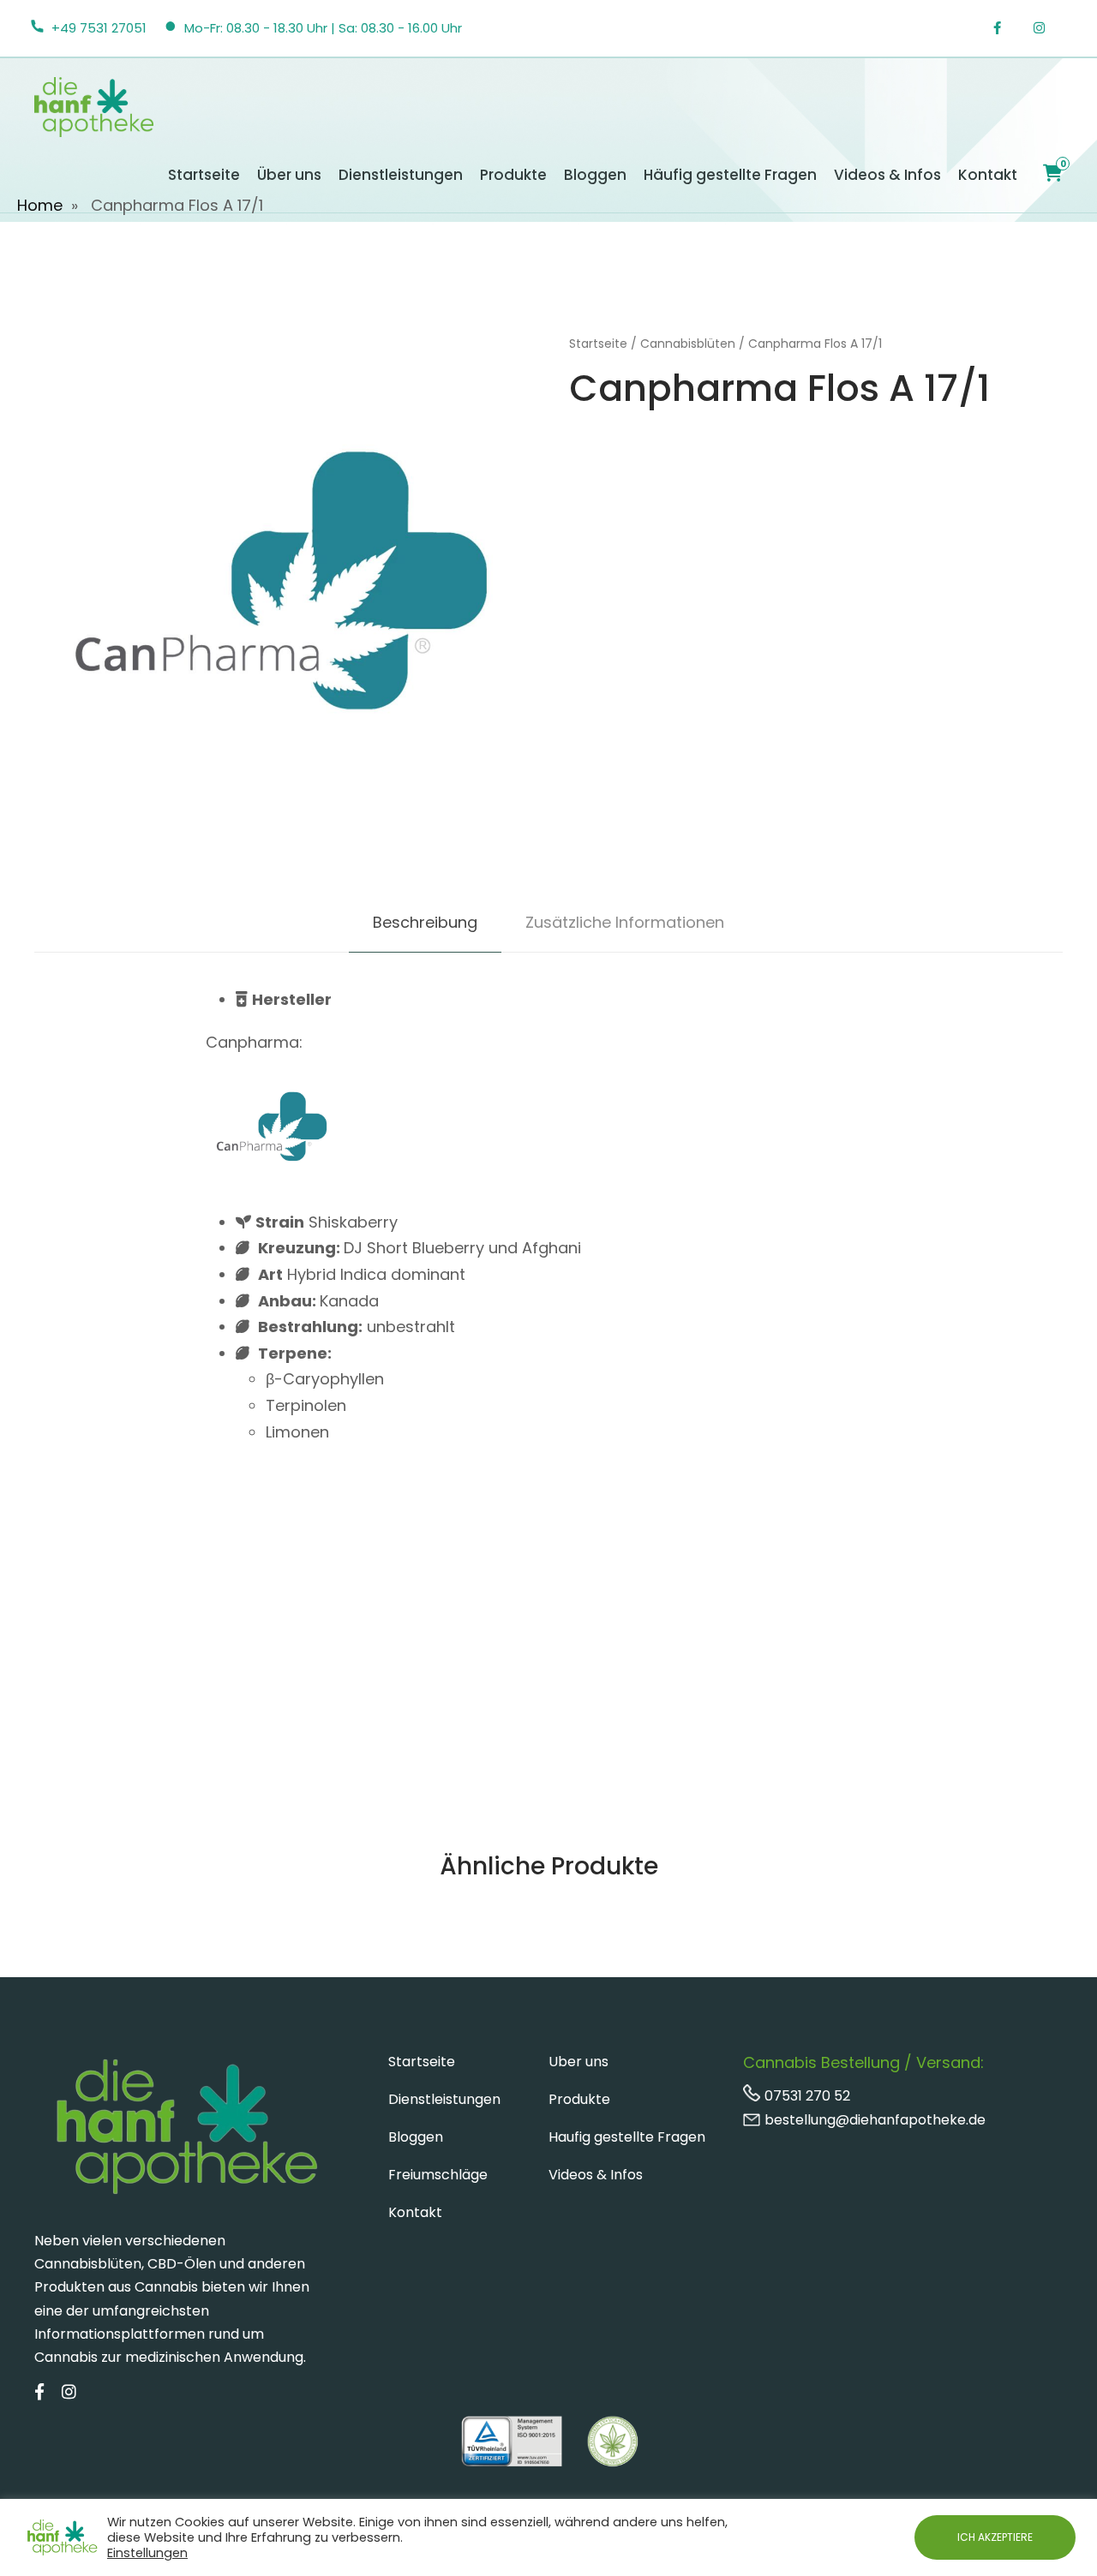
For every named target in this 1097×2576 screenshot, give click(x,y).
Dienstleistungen (401, 175)
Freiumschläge (438, 2175)
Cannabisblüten (688, 344)
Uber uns (578, 2062)
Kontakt (988, 175)
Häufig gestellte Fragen (730, 175)
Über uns (289, 175)
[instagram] (1048, 28)
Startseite (204, 175)
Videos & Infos (887, 175)
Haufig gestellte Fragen (627, 2137)
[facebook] (1006, 28)
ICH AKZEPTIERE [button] (995, 2537)
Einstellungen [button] (147, 2553)
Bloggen (595, 175)
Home (40, 205)
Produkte (513, 175)
